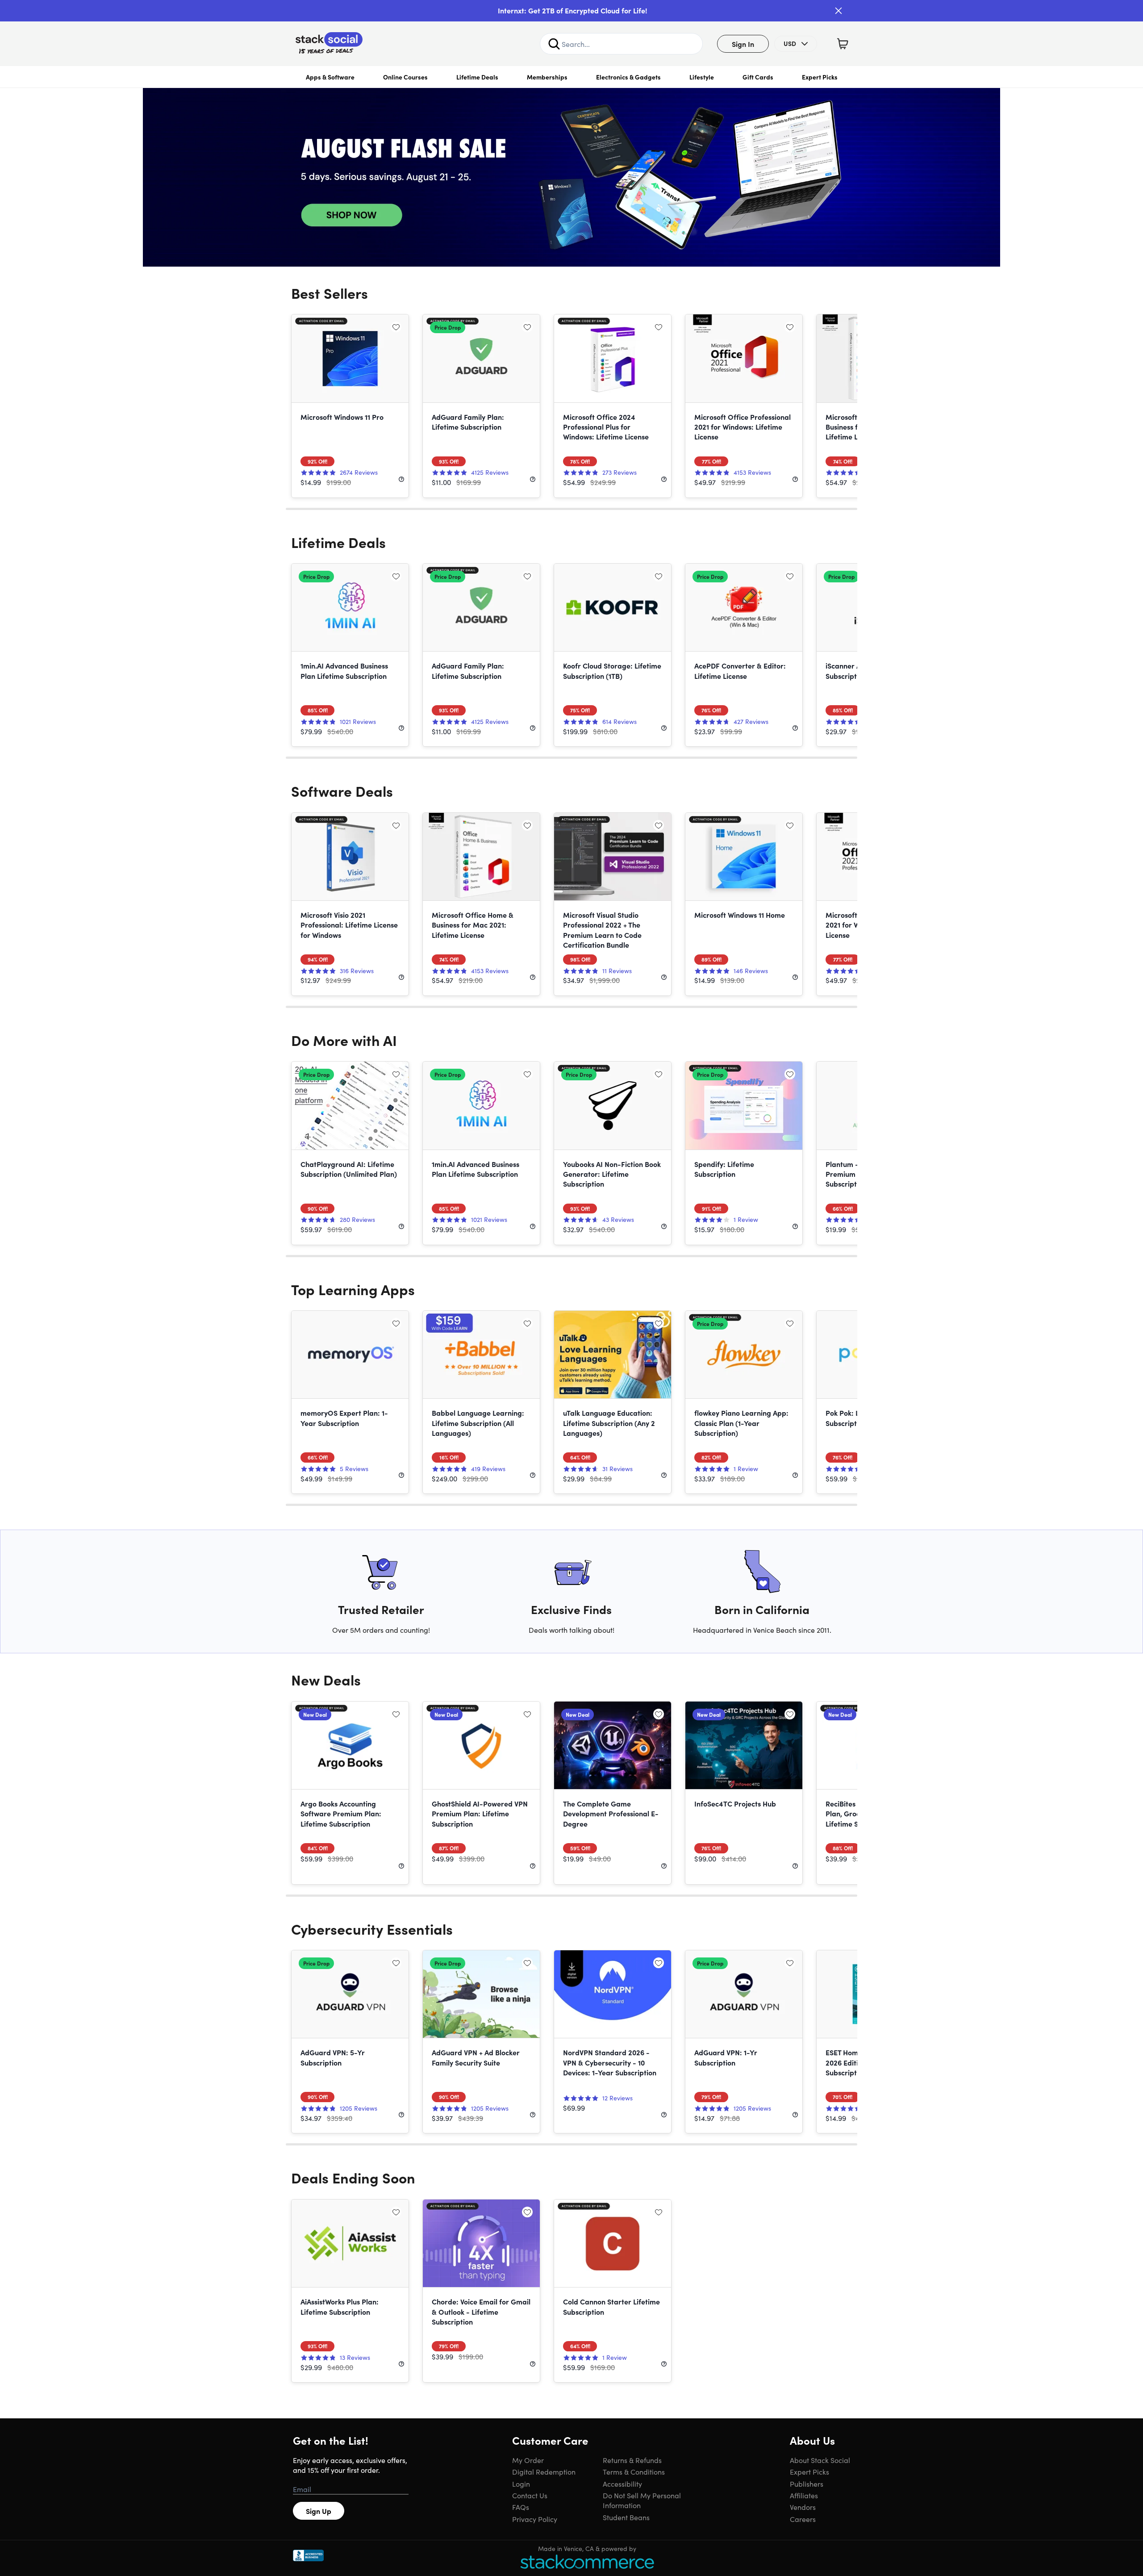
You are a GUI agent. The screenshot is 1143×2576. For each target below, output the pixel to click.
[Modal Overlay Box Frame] (571, 1288)
